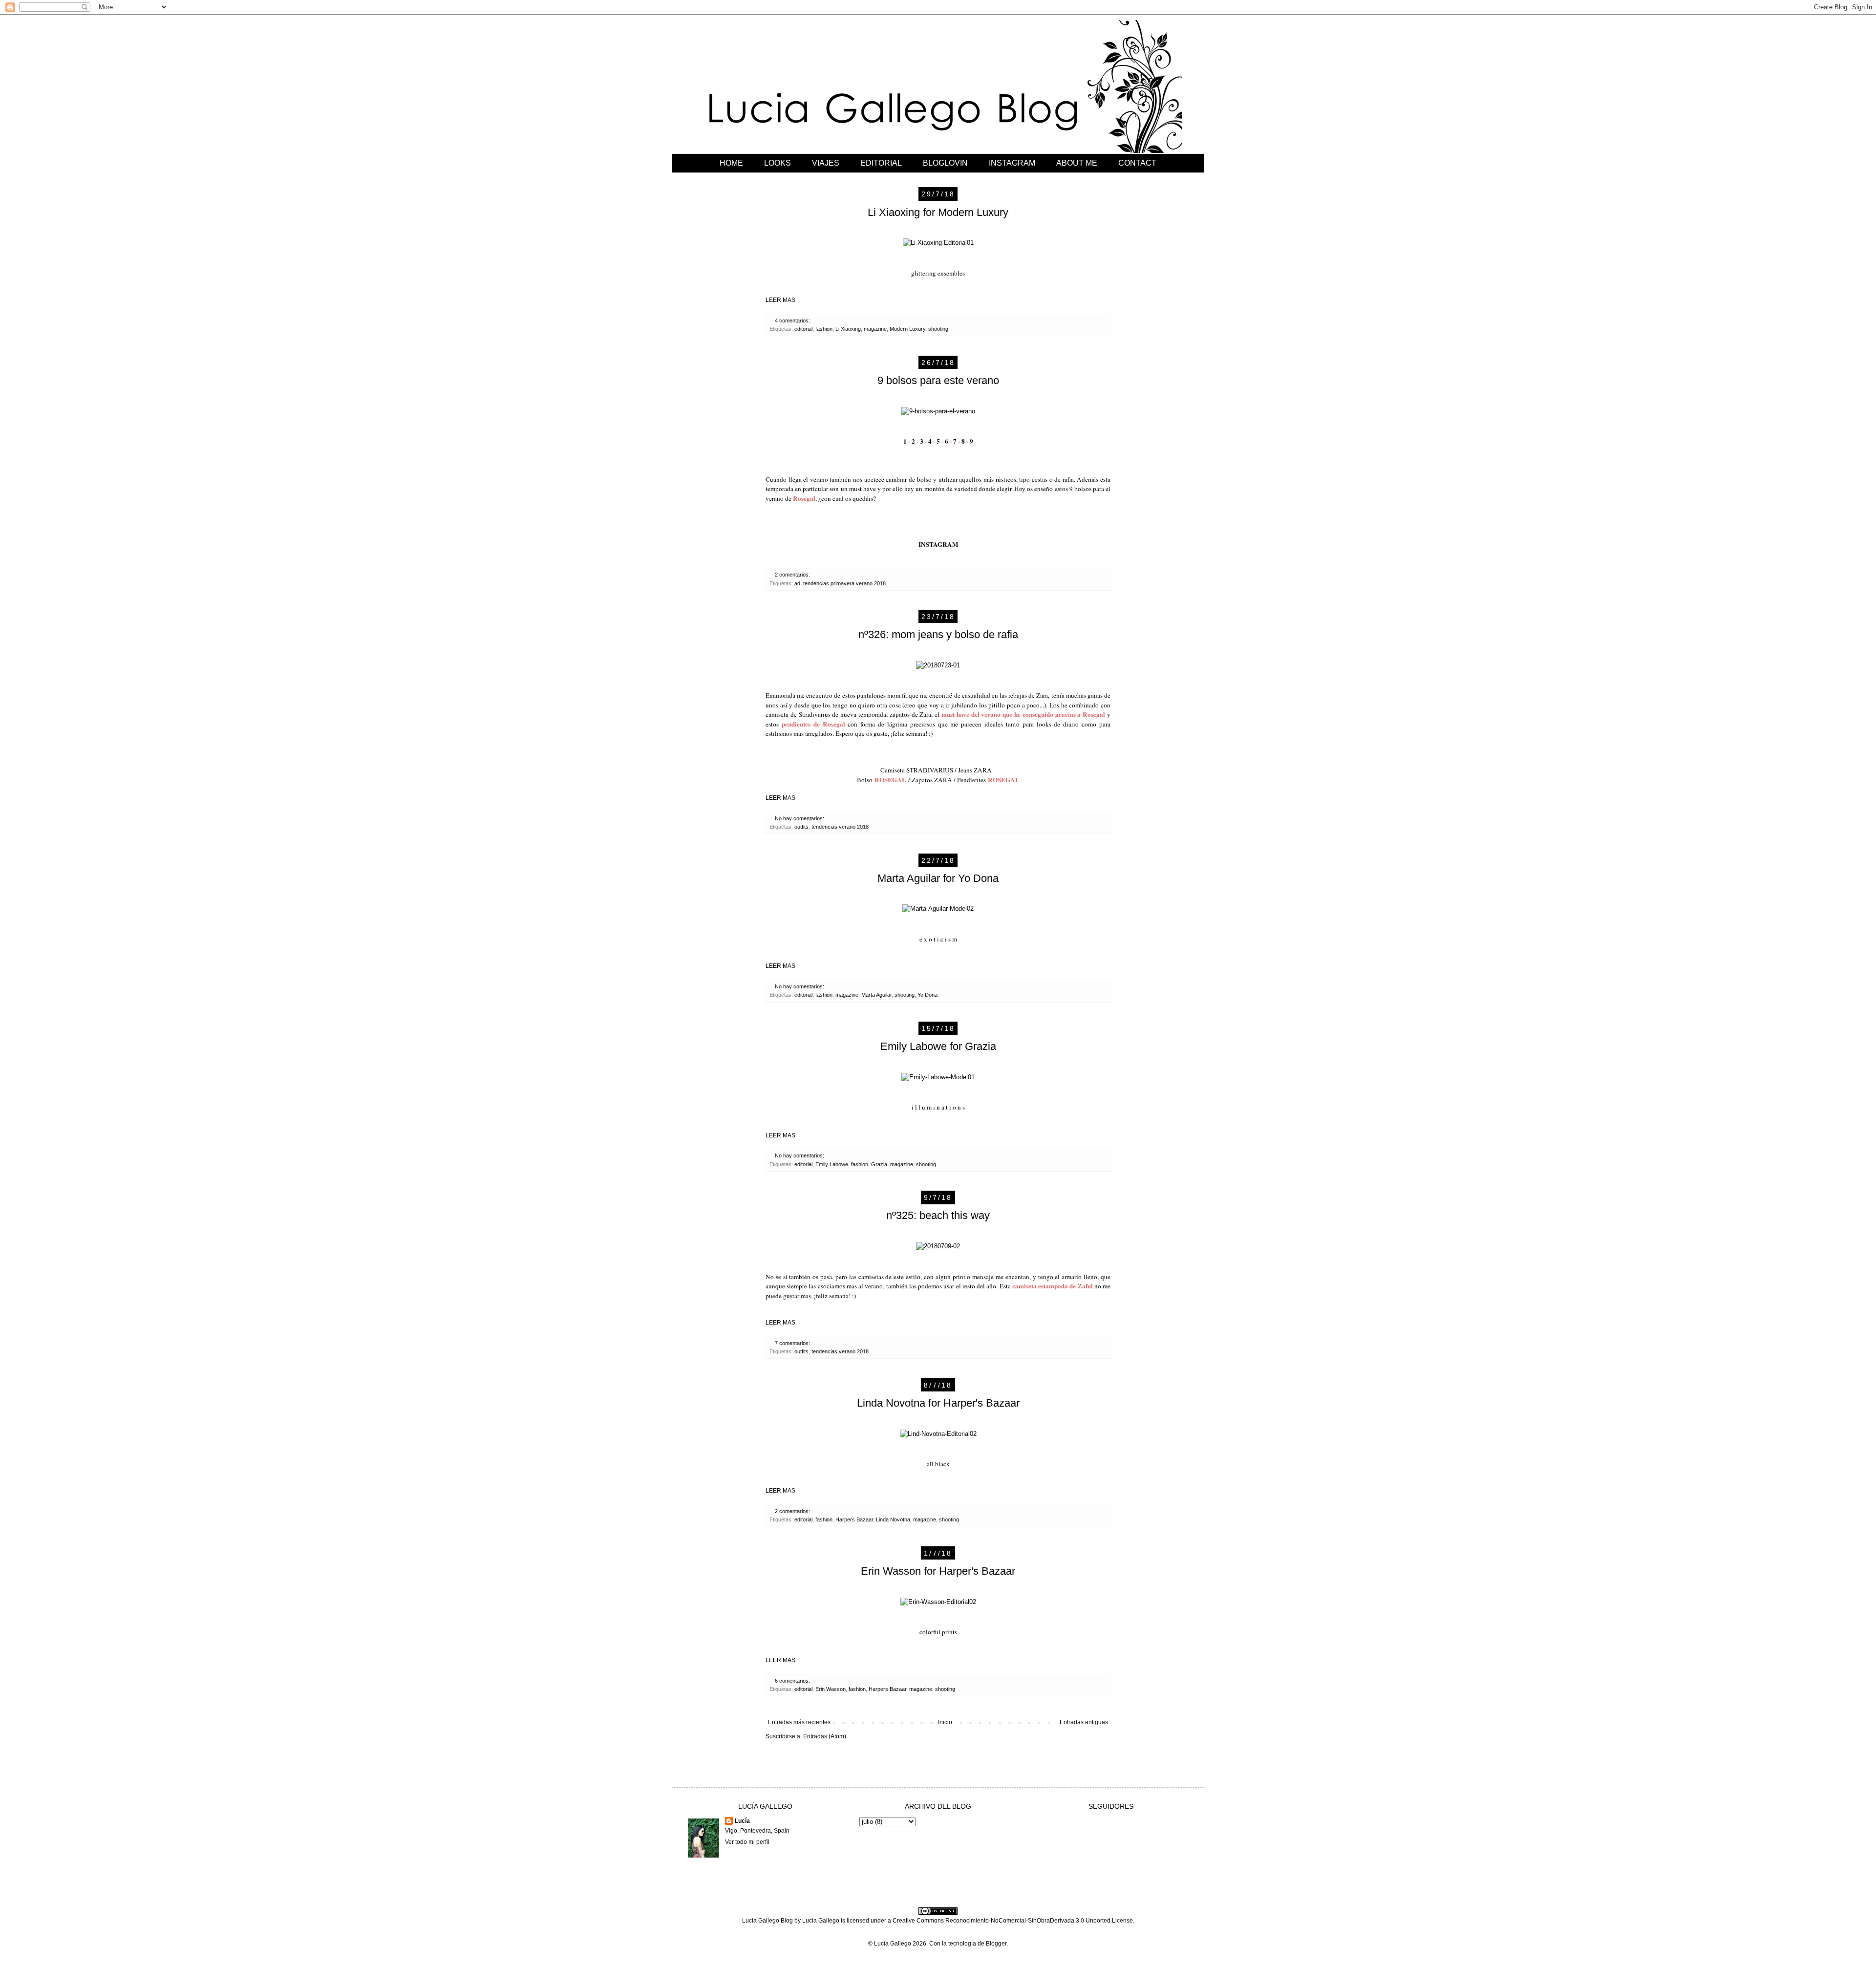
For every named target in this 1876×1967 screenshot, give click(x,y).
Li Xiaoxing (848, 329)
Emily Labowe (832, 1164)
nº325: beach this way (938, 1215)
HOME (731, 163)
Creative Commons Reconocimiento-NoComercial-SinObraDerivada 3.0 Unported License (1013, 1921)
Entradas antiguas (1084, 1722)
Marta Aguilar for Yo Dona (938, 878)
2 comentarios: (793, 575)
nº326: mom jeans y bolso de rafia (938, 634)
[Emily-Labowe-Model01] (938, 1077)
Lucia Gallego (821, 1921)
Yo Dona (927, 995)
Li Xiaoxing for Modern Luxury (938, 212)
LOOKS (778, 163)
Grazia (879, 1164)
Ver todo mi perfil (747, 1842)
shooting (938, 329)
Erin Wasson (831, 1689)
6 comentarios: (793, 1681)
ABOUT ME (1077, 163)
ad (797, 583)
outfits (801, 827)
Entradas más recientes (799, 1722)
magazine (875, 329)
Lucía (742, 1821)
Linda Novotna (893, 1519)
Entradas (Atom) (825, 1736)
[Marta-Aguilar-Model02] (938, 909)
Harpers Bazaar (854, 1519)
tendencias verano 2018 (840, 827)
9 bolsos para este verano (938, 380)
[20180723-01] (938, 665)
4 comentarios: (793, 321)
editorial (803, 329)
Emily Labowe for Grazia (938, 1046)
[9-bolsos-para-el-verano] (938, 411)
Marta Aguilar (876, 995)
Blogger (996, 1944)
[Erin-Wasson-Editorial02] (938, 1602)
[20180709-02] (938, 1246)
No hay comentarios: (800, 818)
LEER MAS (780, 300)
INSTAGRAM (1012, 163)
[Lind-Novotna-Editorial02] (938, 1434)
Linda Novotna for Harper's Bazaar (938, 1403)
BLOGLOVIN (945, 163)
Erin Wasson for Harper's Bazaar (938, 1571)
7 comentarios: (793, 1343)
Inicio (945, 1722)
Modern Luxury (907, 329)
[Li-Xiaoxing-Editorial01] (938, 243)
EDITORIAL (881, 163)
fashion (824, 329)
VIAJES (826, 163)
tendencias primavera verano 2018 (844, 583)
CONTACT (1137, 163)
